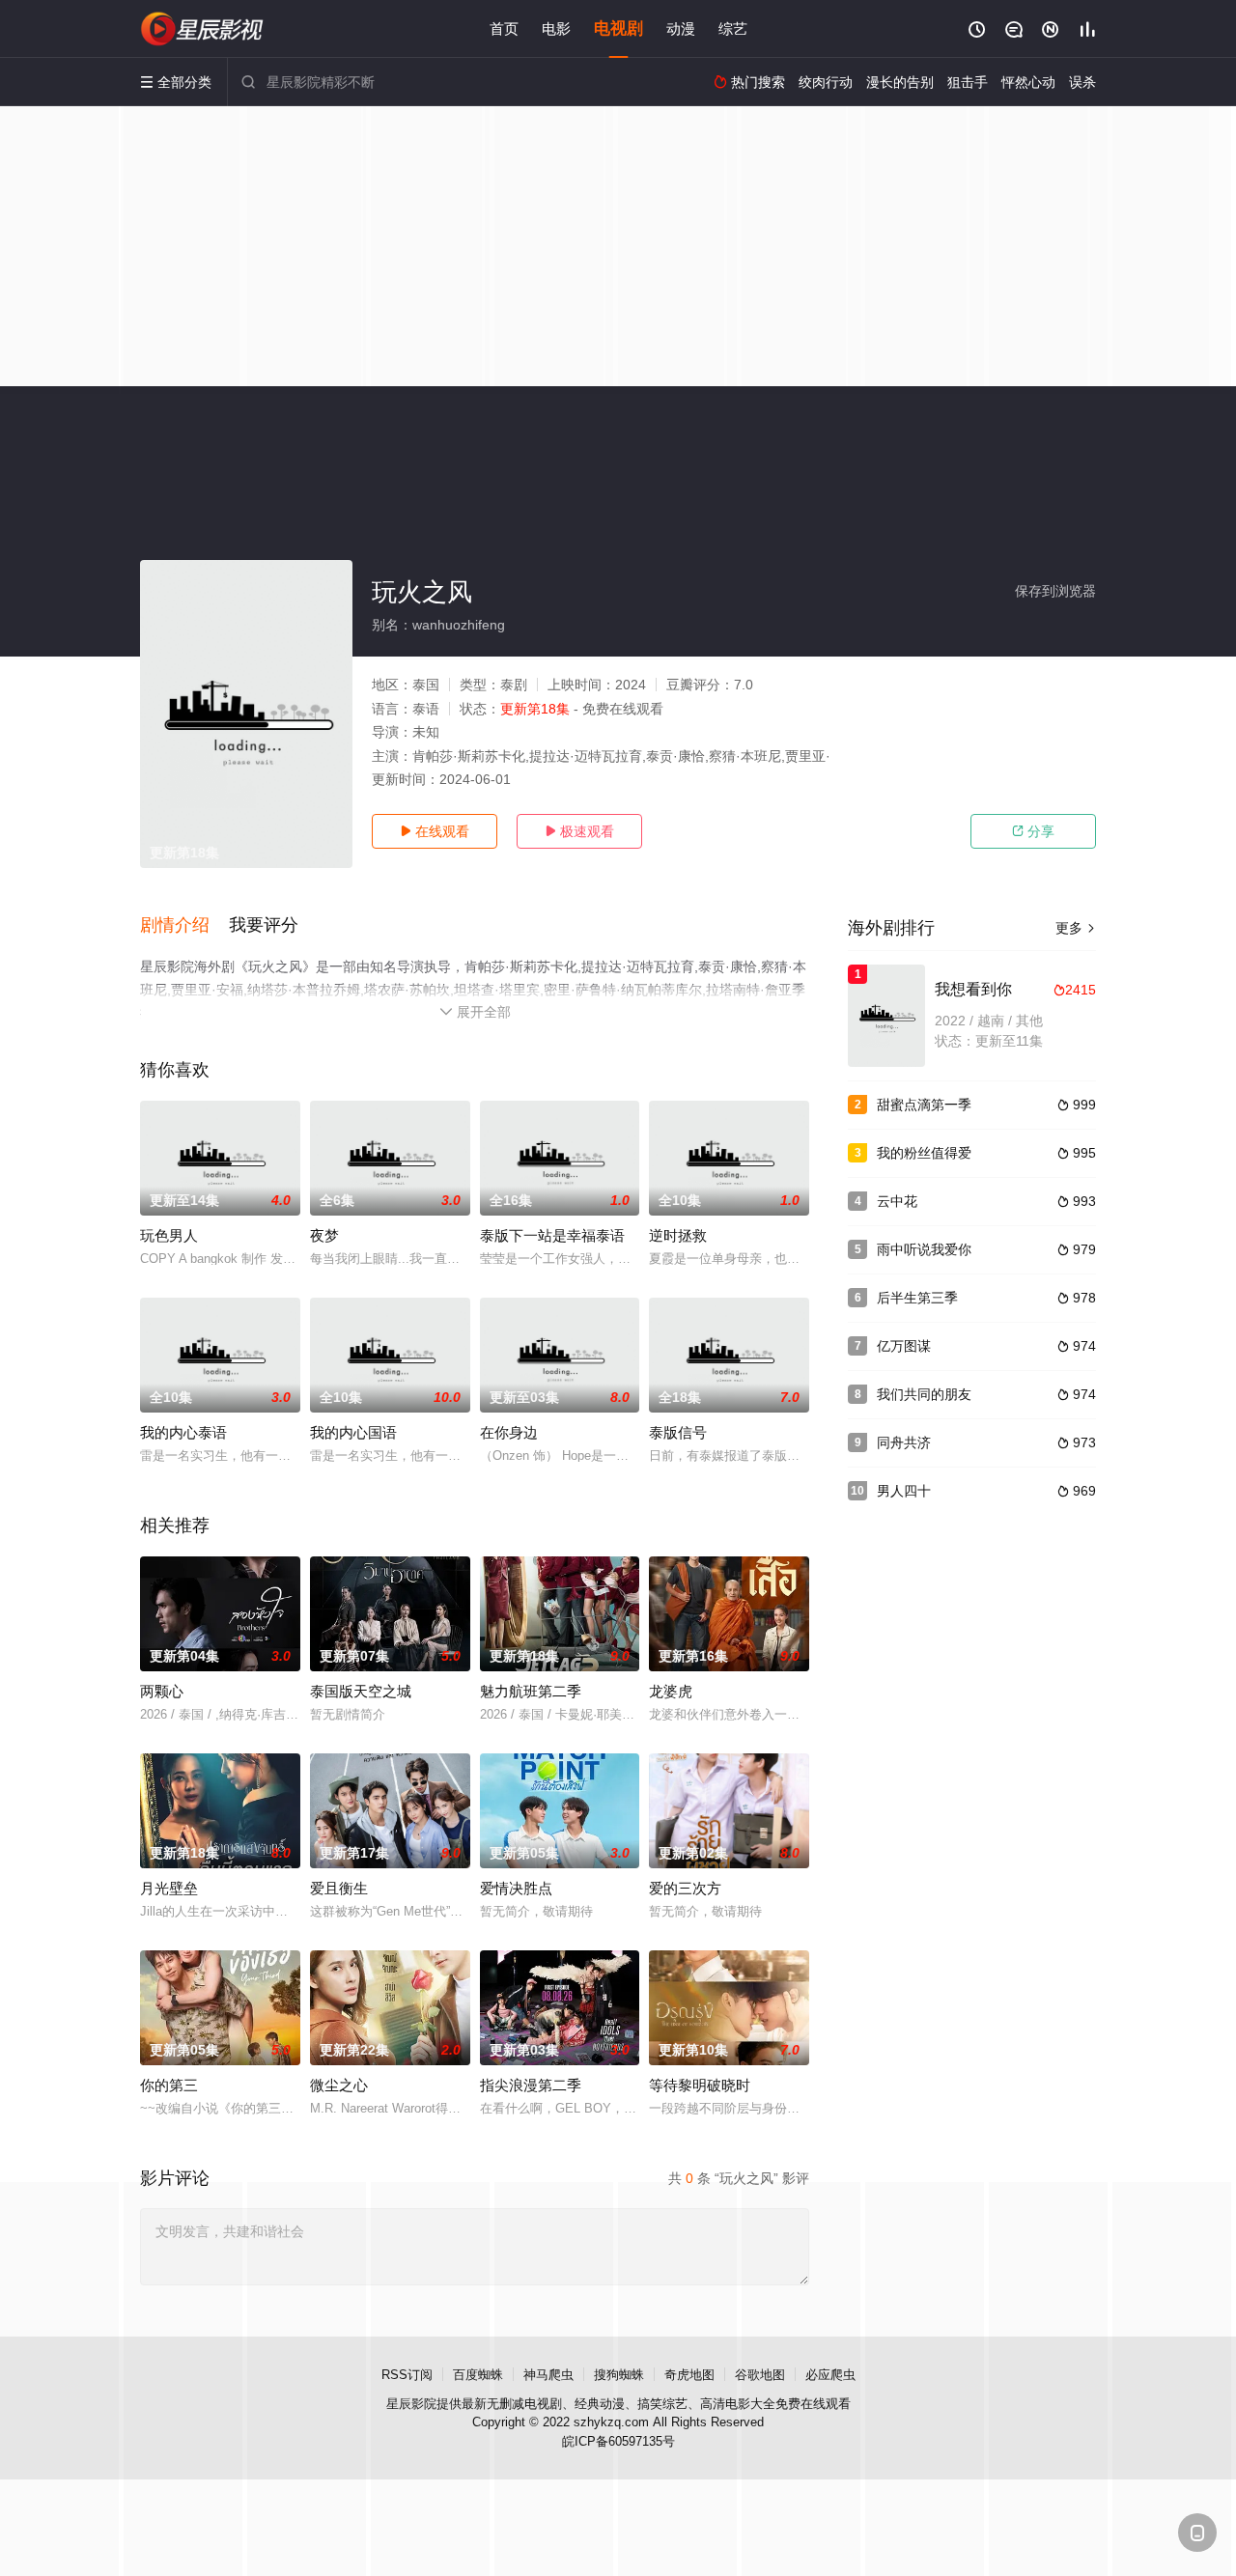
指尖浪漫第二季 (531, 2085)
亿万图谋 (904, 1346)
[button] (184, 926)
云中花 (897, 1201)
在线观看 (435, 831)
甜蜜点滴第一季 (924, 1105)
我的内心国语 (353, 1432)
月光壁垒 (169, 1888)
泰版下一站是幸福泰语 (552, 1235)
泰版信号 (678, 1432)
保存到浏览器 (1055, 591)
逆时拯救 (678, 1235)
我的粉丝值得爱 (924, 1153)
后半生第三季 (917, 1298)
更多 (1076, 928)
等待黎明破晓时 (700, 2085)
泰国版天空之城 (361, 1691)
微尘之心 (339, 2085)
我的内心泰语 (183, 1432)
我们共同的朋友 (924, 1394)
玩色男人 (169, 1235)
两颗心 (162, 1691)
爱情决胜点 (516, 1888)
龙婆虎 (671, 1691)
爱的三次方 (685, 1888)
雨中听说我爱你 (924, 1249)
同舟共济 (904, 1442)
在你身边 (509, 1432)
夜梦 (324, 1235)
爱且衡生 (339, 1888)
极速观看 (579, 831)
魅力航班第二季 (531, 1691)
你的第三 (169, 2085)
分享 (1033, 831)
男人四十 (904, 1491)
